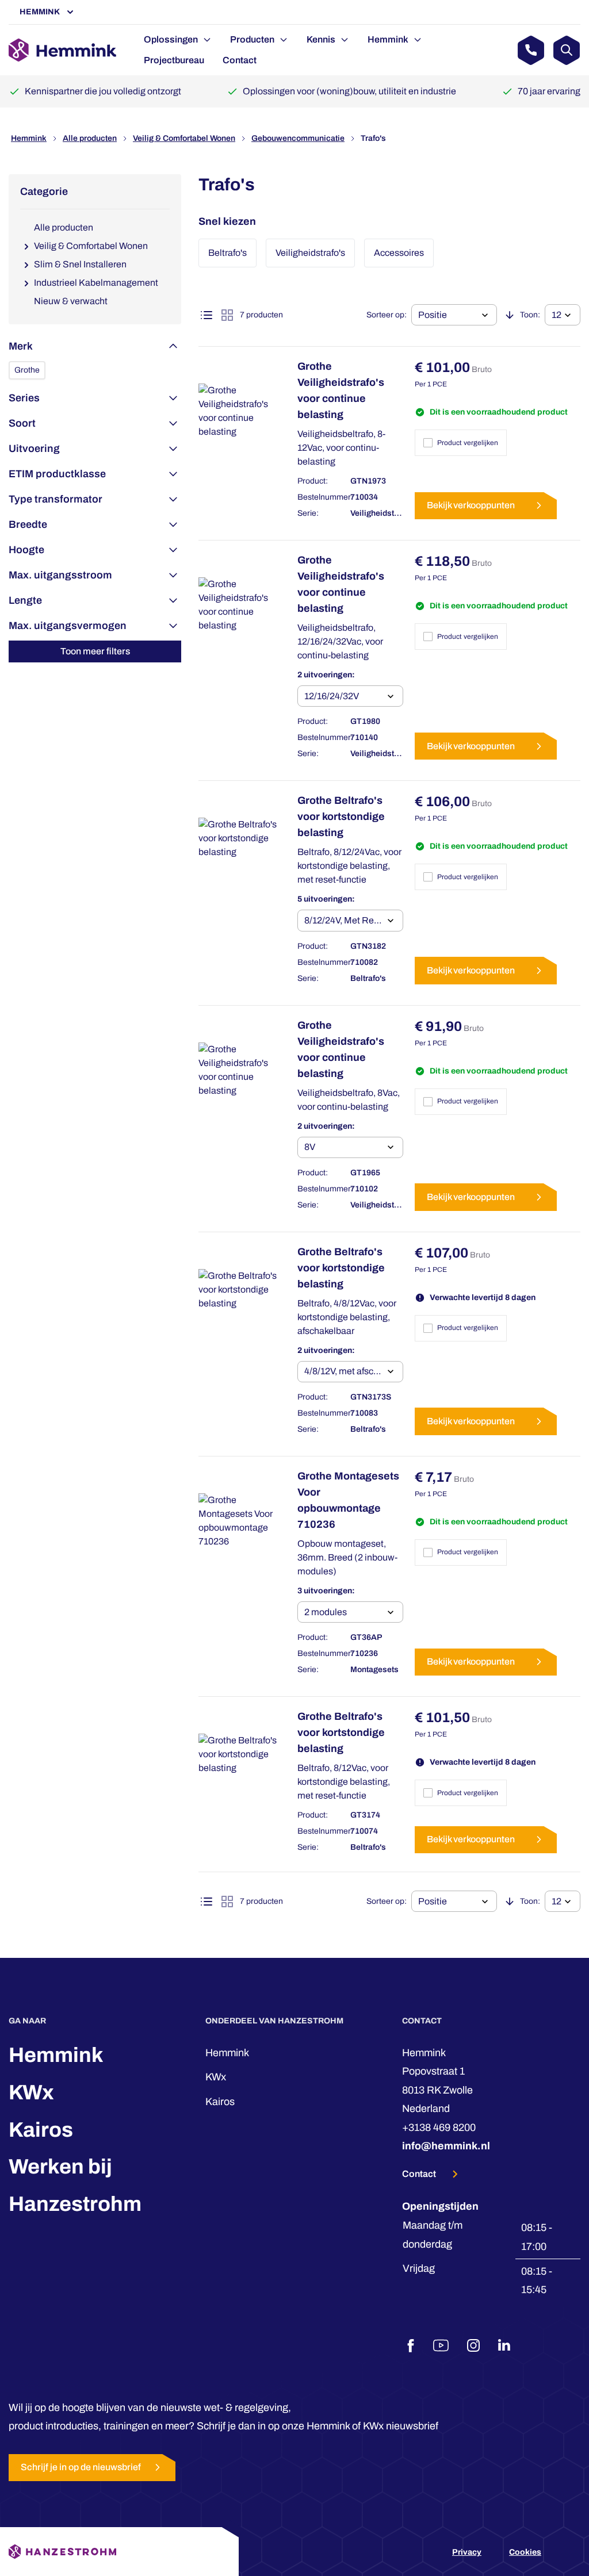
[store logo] (62, 50)
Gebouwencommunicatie (298, 138)
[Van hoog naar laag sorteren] (510, 315)
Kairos (41, 2130)
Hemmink (40, 12)
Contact (240, 60)
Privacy (467, 2552)
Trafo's (373, 138)
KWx (31, 2092)
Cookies (525, 2552)
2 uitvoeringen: (326, 675)
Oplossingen (171, 39)
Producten (252, 39)
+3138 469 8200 (439, 2127)
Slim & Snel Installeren (80, 264)
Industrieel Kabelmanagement (96, 283)
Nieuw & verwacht (71, 301)
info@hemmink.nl (446, 2146)
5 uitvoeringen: (326, 899)
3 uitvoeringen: (326, 1591)
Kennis (321, 39)
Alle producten (90, 138)
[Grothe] (27, 370)
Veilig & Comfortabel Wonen (184, 138)
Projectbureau (174, 60)
